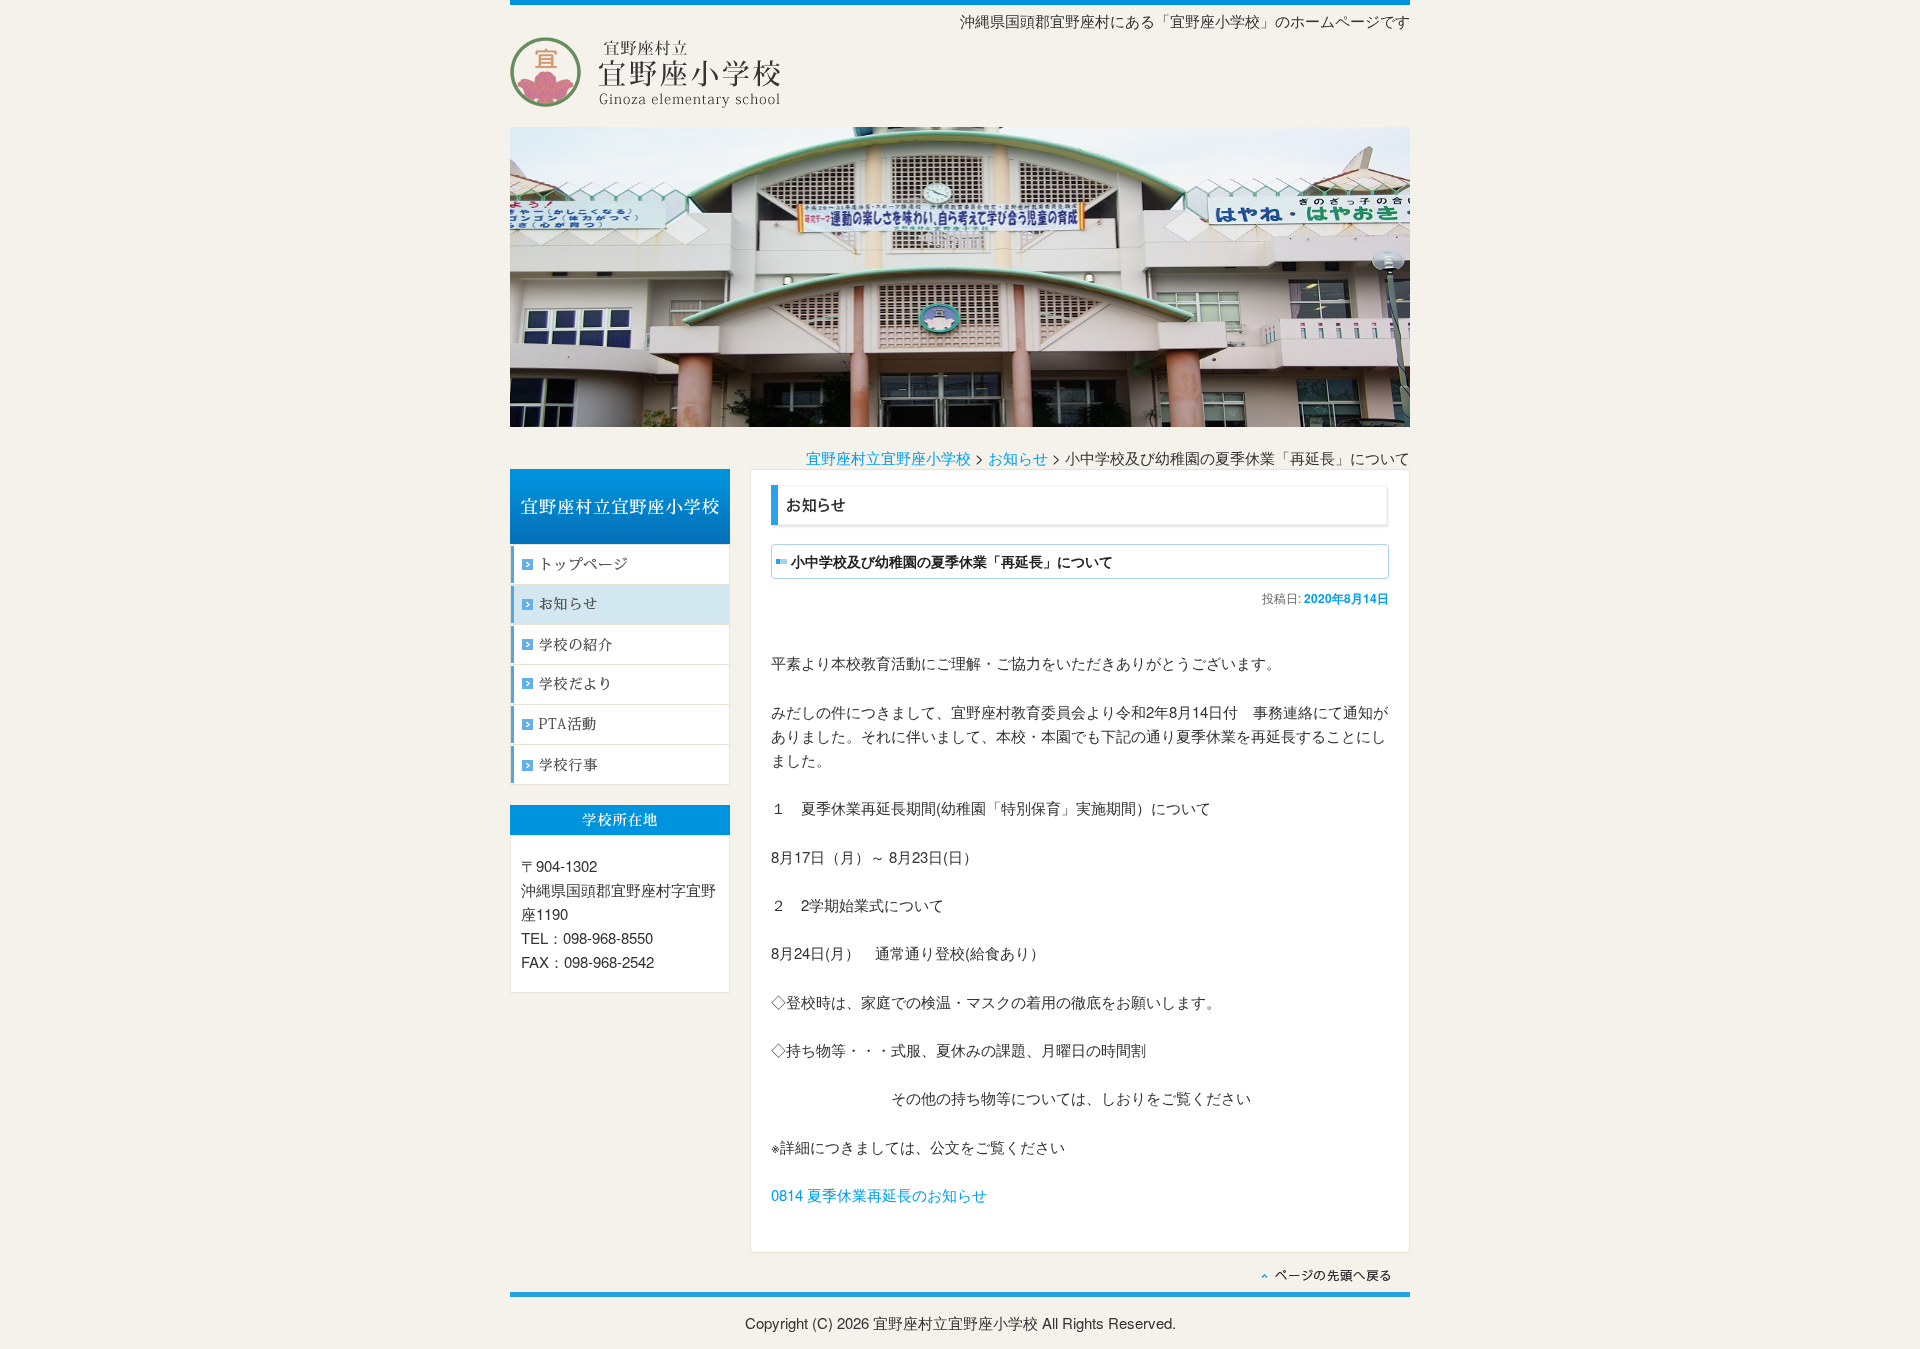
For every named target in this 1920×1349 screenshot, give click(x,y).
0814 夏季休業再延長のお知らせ (879, 1194)
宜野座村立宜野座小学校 (888, 457)
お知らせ (1018, 457)
